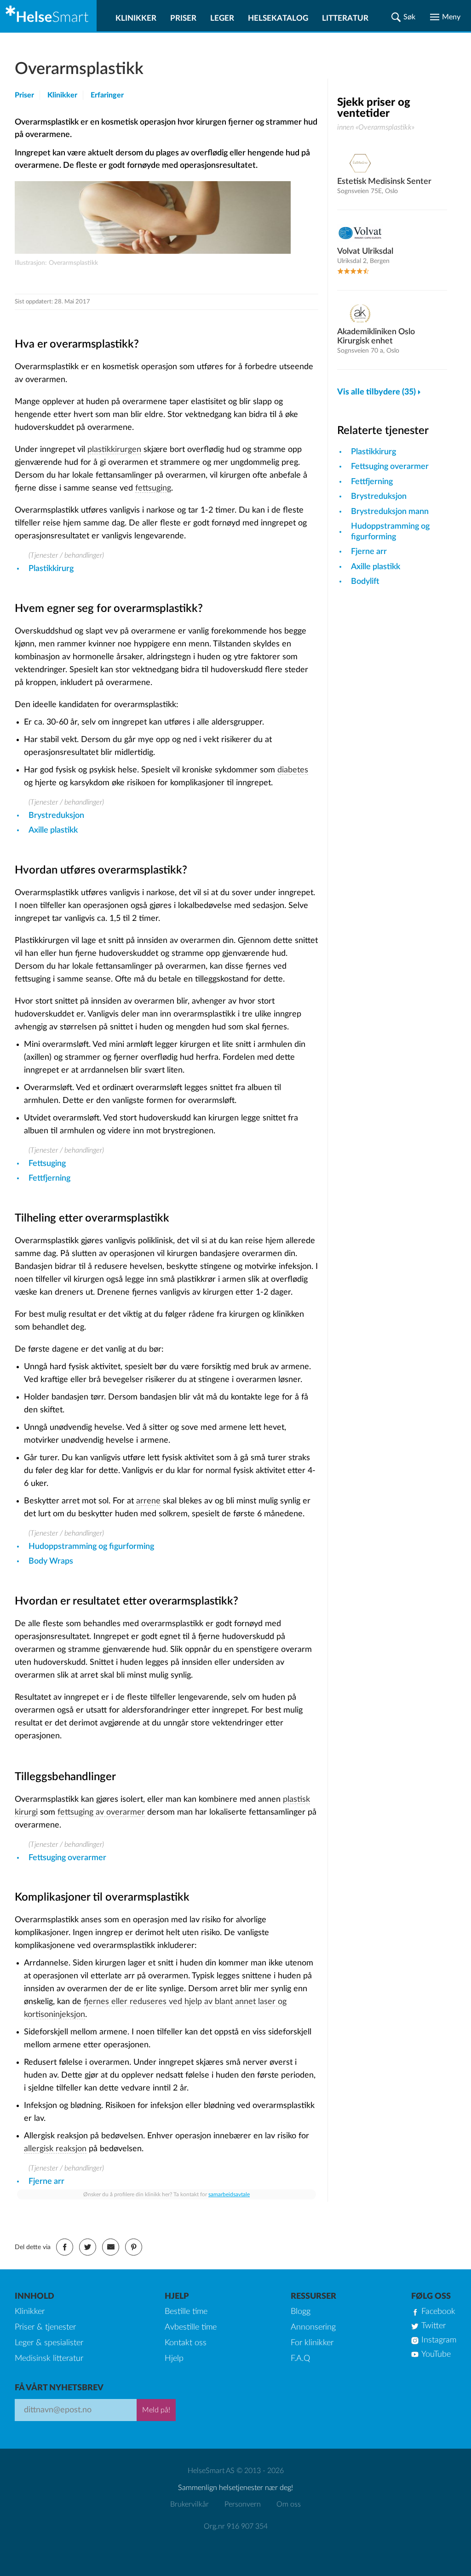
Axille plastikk (53, 830)
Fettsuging (47, 1164)
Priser (183, 18)
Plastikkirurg (51, 569)
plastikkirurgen (114, 450)
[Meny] (445, 17)
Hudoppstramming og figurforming (91, 1547)
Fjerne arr (46, 2182)
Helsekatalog (278, 18)
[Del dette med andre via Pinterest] (134, 2247)
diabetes (293, 770)
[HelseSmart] (48, 16)
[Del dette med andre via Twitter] (88, 2247)
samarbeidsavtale (229, 2194)
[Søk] (403, 17)
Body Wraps (51, 1561)
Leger (222, 18)
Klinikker (136, 18)
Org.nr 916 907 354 (236, 2526)
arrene (148, 1501)
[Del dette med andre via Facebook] (65, 2247)
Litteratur (345, 18)
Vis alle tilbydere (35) (376, 392)
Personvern (243, 2504)
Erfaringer (107, 95)
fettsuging (153, 488)
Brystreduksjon (56, 816)
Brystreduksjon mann (390, 512)
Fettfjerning (49, 1178)
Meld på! (156, 2410)
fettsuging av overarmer (101, 1812)
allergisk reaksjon (55, 2149)
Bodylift (365, 582)
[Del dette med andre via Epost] (111, 2247)
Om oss (289, 2504)
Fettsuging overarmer (67, 1858)
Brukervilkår (190, 2504)
